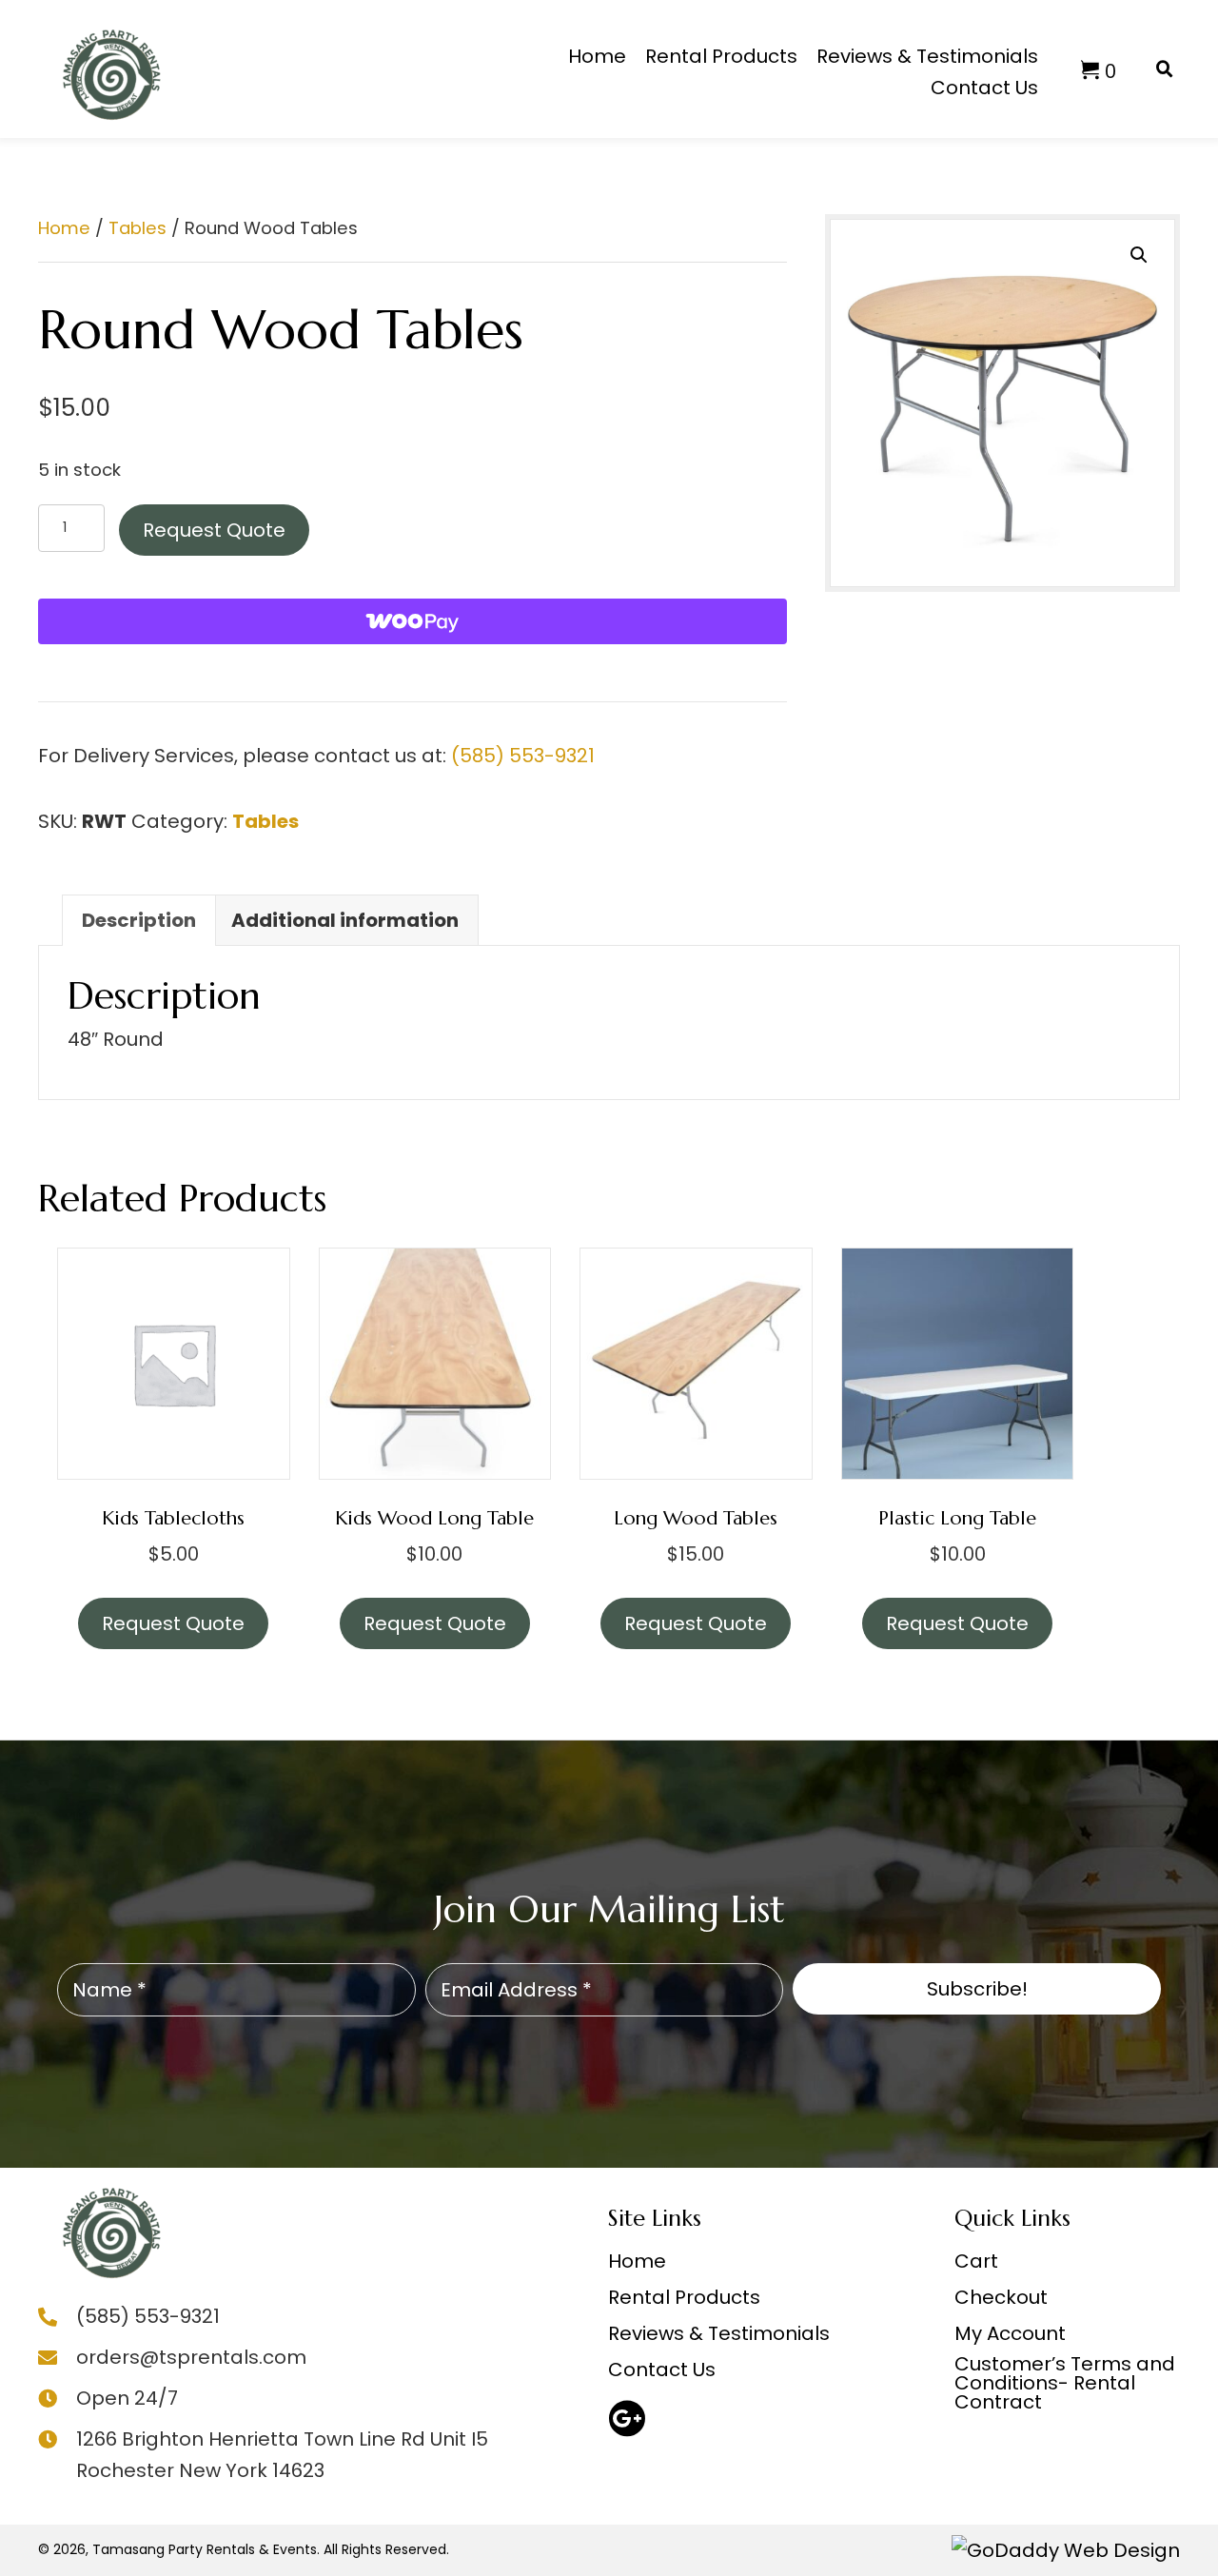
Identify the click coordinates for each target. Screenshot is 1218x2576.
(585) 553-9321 (523, 756)
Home (64, 228)
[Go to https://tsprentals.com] (109, 2225)
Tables (138, 228)
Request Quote (214, 530)
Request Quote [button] (435, 1623)
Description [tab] (139, 920)
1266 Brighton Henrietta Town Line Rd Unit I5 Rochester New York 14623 (282, 2455)
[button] (1139, 255)
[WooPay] (413, 621)
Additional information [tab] (345, 920)
